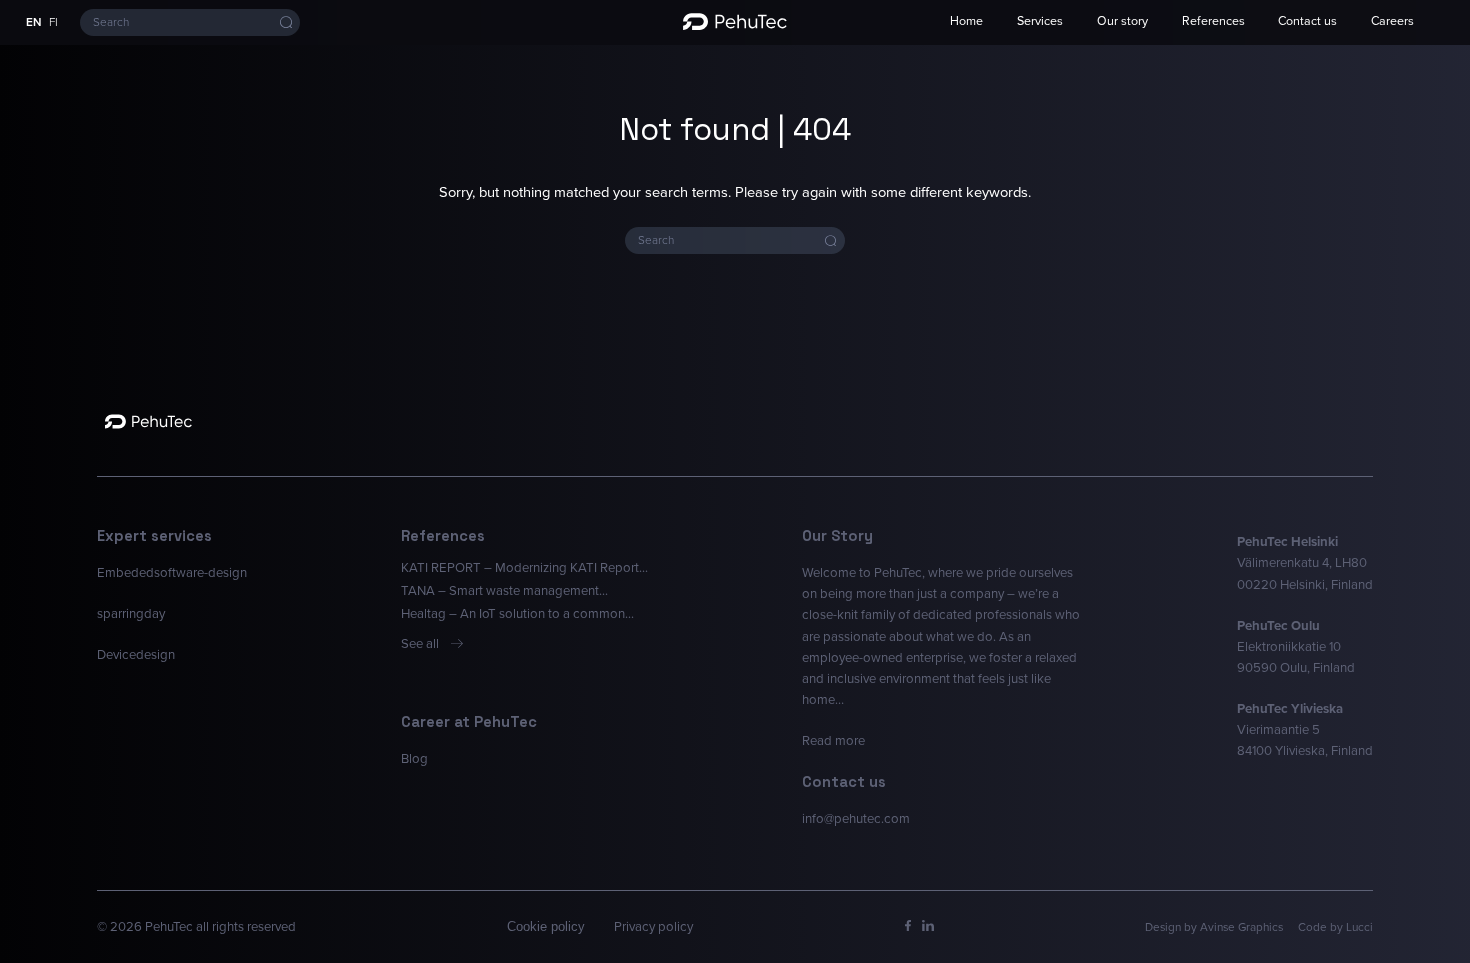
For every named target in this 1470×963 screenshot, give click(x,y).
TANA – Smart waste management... (504, 590)
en (33, 22)
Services (1040, 21)
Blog (414, 758)
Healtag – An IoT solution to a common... (517, 613)
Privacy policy (653, 926)
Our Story (837, 536)
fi (53, 22)
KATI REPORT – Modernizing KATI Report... (524, 567)
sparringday (131, 613)
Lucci (1359, 927)
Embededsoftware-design (172, 572)
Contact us (1307, 21)
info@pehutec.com (856, 818)
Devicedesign (136, 654)
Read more (833, 740)
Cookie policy (546, 926)
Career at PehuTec (469, 722)
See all (420, 643)
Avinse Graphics (1241, 927)
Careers (1392, 21)
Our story (1122, 21)
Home (966, 21)
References (1213, 21)
